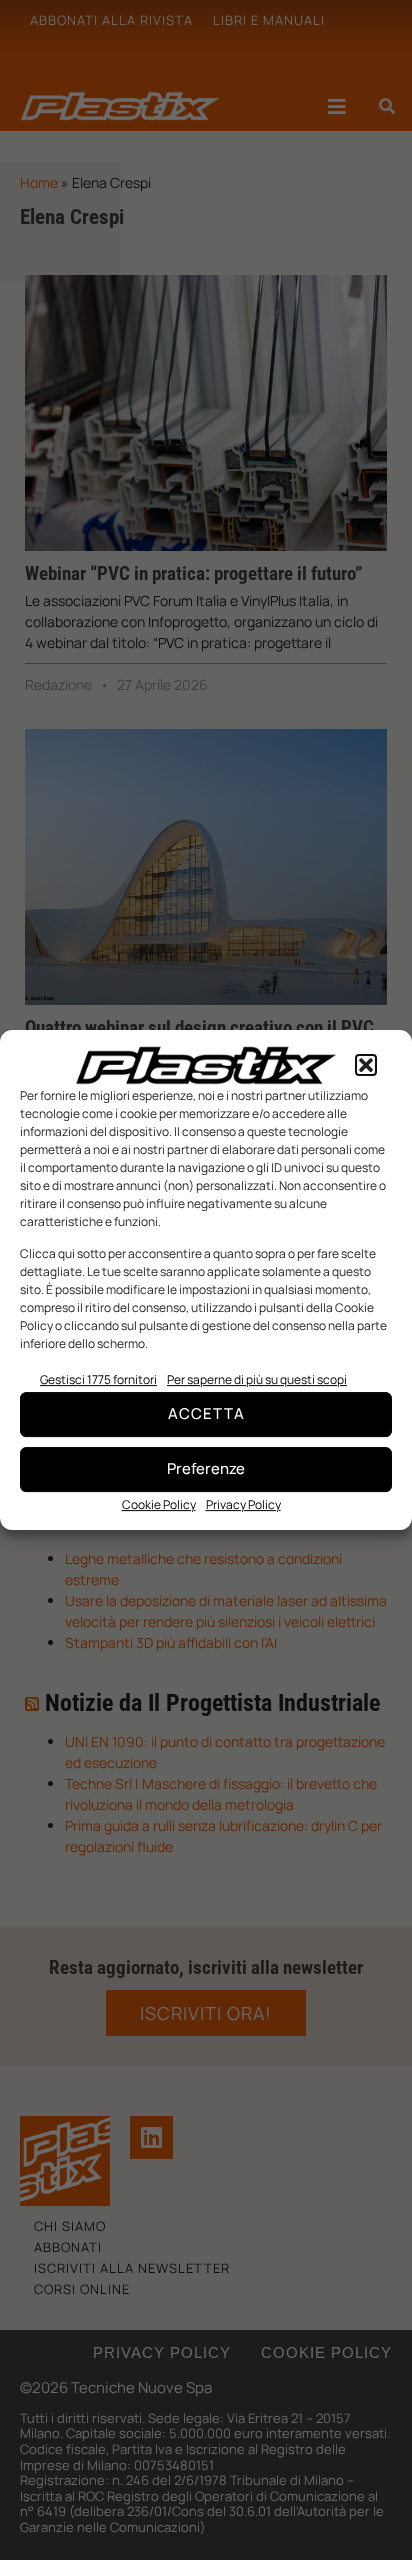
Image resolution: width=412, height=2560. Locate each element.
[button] (366, 1065)
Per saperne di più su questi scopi (257, 1379)
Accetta (206, 1413)
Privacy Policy (243, 1504)
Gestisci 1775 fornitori (98, 1379)
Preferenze (206, 1468)
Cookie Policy (159, 1504)
